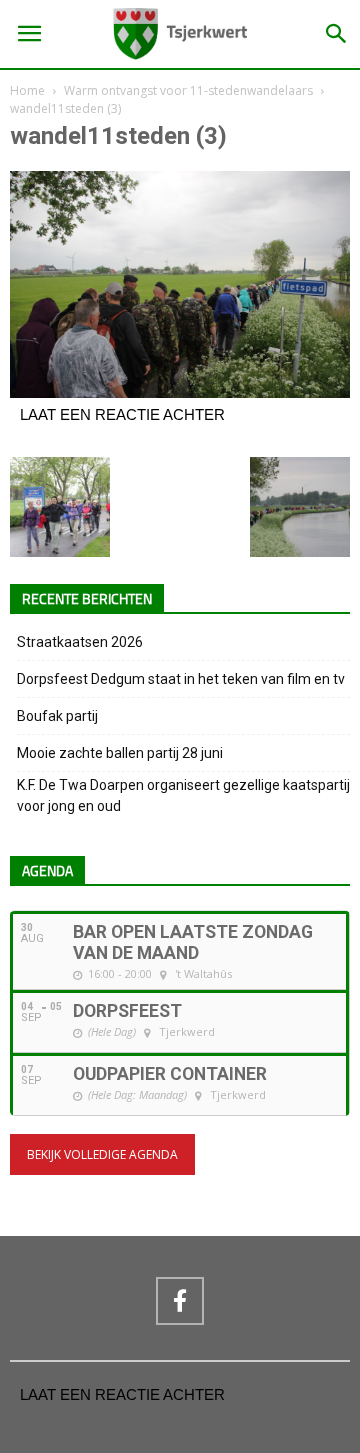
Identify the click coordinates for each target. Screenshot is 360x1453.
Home (27, 90)
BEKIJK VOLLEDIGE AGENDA (102, 1154)
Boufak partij (57, 716)
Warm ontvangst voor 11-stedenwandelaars (188, 90)
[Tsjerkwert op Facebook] (180, 1301)
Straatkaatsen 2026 (80, 642)
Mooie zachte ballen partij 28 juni (120, 753)
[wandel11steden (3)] (180, 393)
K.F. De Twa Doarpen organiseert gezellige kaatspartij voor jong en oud (183, 795)
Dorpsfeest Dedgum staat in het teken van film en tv (181, 679)
